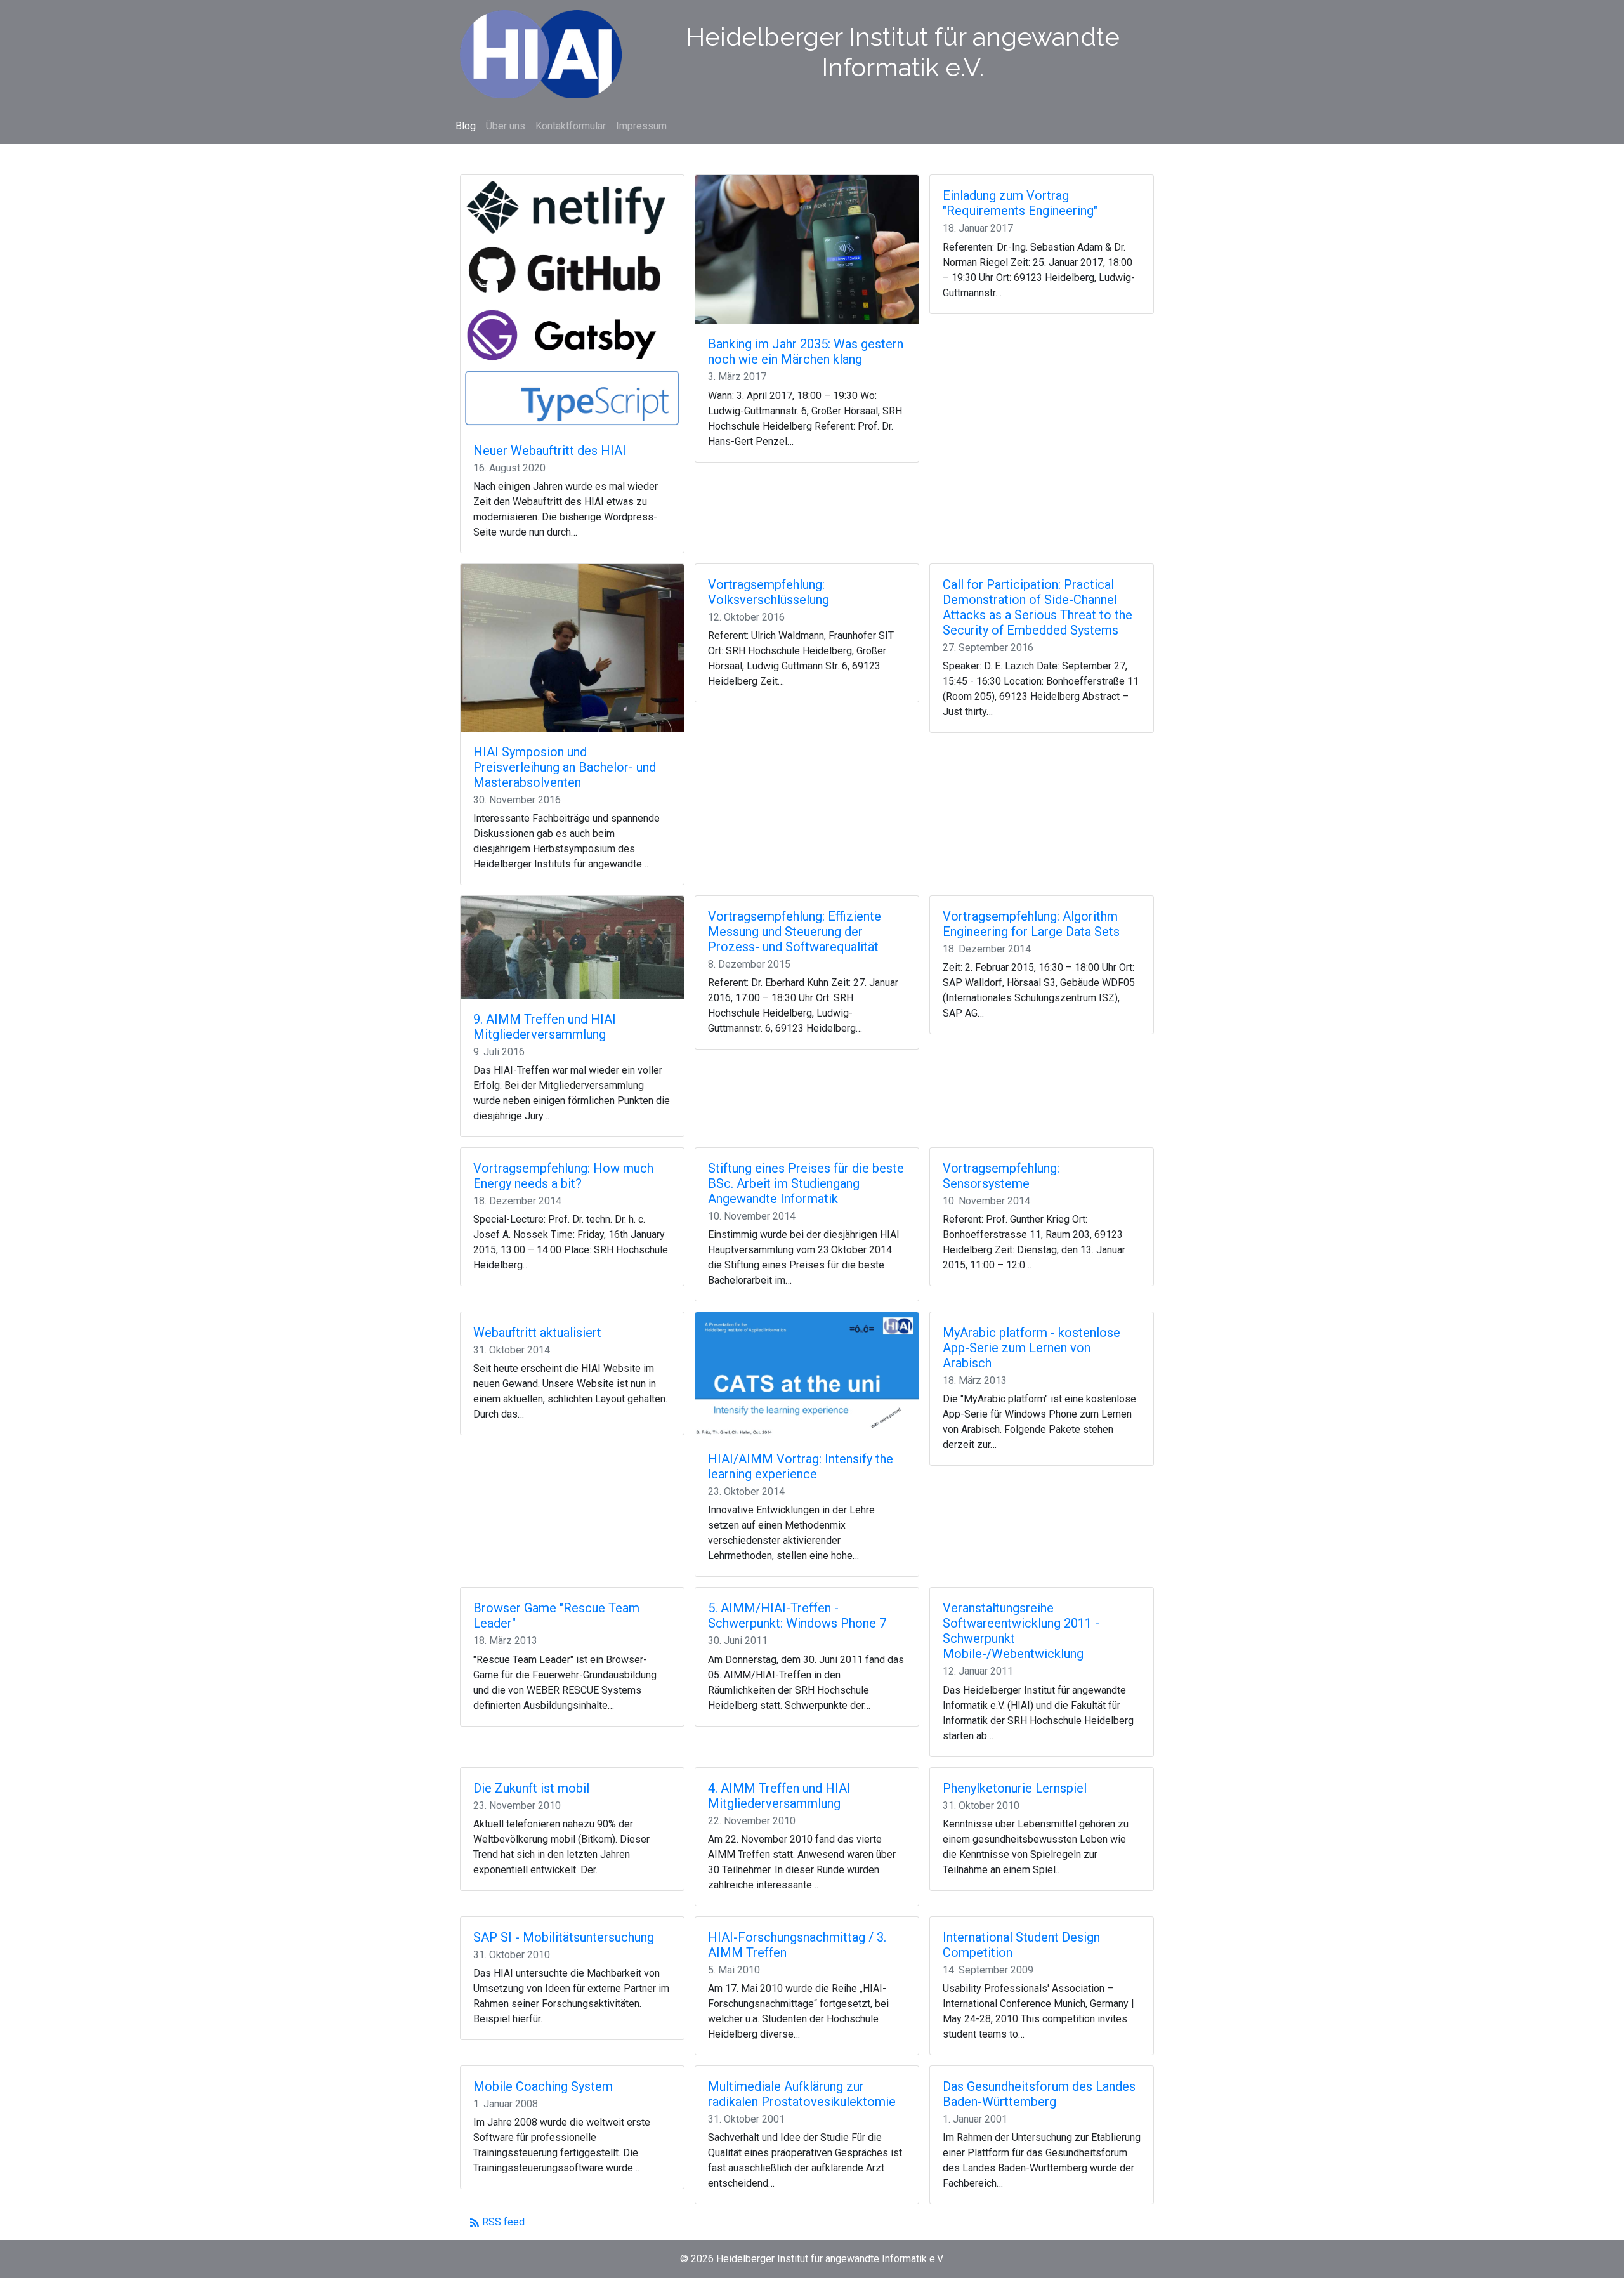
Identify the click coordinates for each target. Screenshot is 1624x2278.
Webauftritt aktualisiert (537, 1333)
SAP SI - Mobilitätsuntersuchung (564, 1937)
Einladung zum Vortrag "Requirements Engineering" (1020, 203)
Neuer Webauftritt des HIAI (550, 451)
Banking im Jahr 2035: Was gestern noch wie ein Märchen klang (806, 352)
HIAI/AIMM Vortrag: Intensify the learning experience (801, 1466)
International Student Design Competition (1021, 1945)
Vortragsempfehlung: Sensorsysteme (1001, 1176)
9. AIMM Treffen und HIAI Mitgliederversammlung (545, 1027)
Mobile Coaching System (543, 2086)
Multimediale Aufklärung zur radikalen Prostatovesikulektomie (802, 2094)
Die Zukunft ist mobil (531, 1788)
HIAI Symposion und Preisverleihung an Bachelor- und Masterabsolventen (565, 767)
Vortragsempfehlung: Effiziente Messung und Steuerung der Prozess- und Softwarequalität (795, 932)
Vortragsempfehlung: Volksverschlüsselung (769, 592)
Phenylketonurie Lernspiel (1015, 1788)
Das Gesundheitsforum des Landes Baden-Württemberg (1039, 2094)
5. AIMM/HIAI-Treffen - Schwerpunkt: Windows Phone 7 (797, 1616)
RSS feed (502, 2222)
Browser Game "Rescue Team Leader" (556, 1616)
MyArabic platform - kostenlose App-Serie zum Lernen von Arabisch (1031, 1348)
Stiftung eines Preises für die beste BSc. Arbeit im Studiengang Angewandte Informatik (806, 1183)
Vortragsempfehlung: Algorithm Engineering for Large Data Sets (1031, 924)
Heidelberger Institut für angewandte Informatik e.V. (903, 52)
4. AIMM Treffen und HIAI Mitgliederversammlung (779, 1796)
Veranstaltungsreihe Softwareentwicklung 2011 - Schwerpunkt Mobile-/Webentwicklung (1021, 1631)
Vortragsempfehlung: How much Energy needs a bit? (563, 1176)
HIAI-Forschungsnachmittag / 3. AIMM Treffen (797, 1945)
